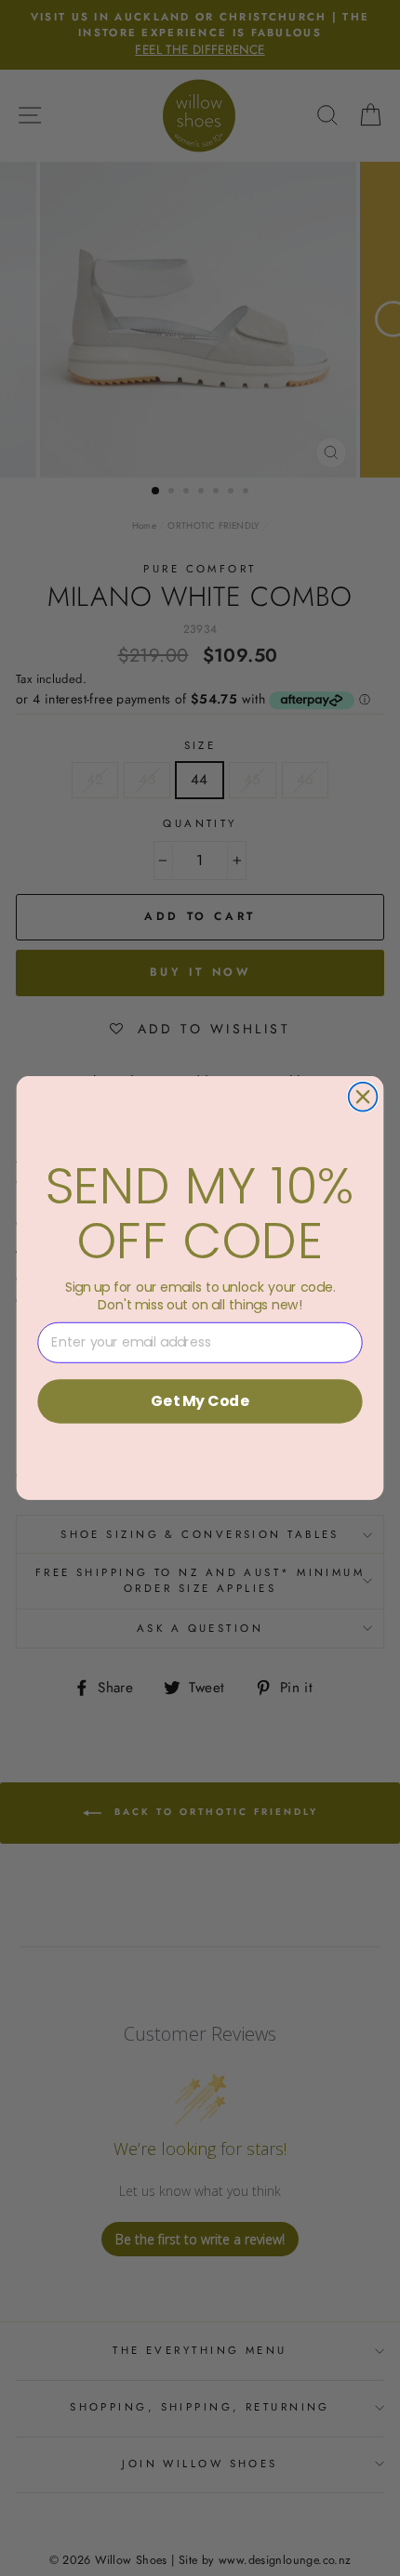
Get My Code (200, 1400)
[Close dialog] (363, 1097)
